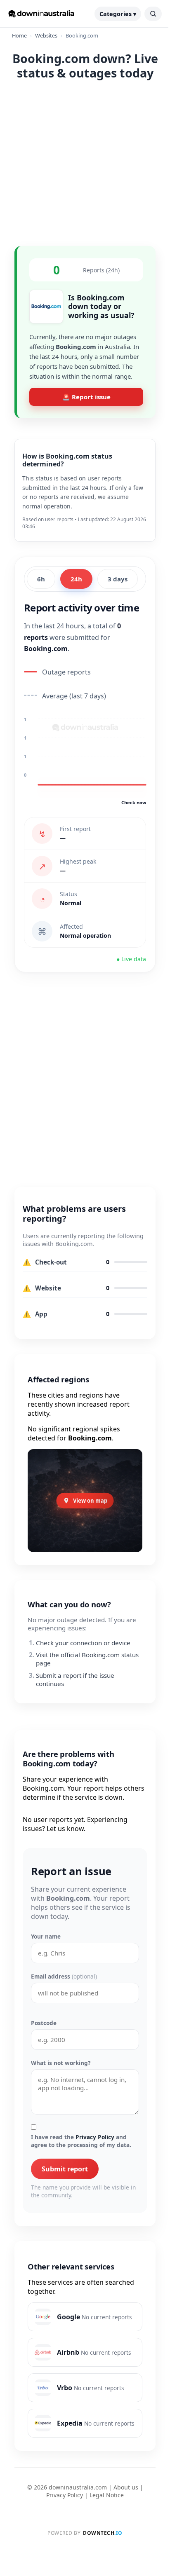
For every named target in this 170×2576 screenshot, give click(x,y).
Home (19, 35)
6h (41, 579)
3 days (118, 579)
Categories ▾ (118, 14)
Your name (46, 1936)
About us (126, 2487)
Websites (46, 35)
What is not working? (61, 2063)
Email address (64, 1976)
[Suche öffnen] (153, 14)
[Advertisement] (85, 162)
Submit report (65, 2169)
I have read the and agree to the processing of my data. (81, 2141)
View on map (90, 1501)
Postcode (44, 2023)
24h (76, 579)
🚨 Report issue (86, 397)
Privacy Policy (95, 2137)
